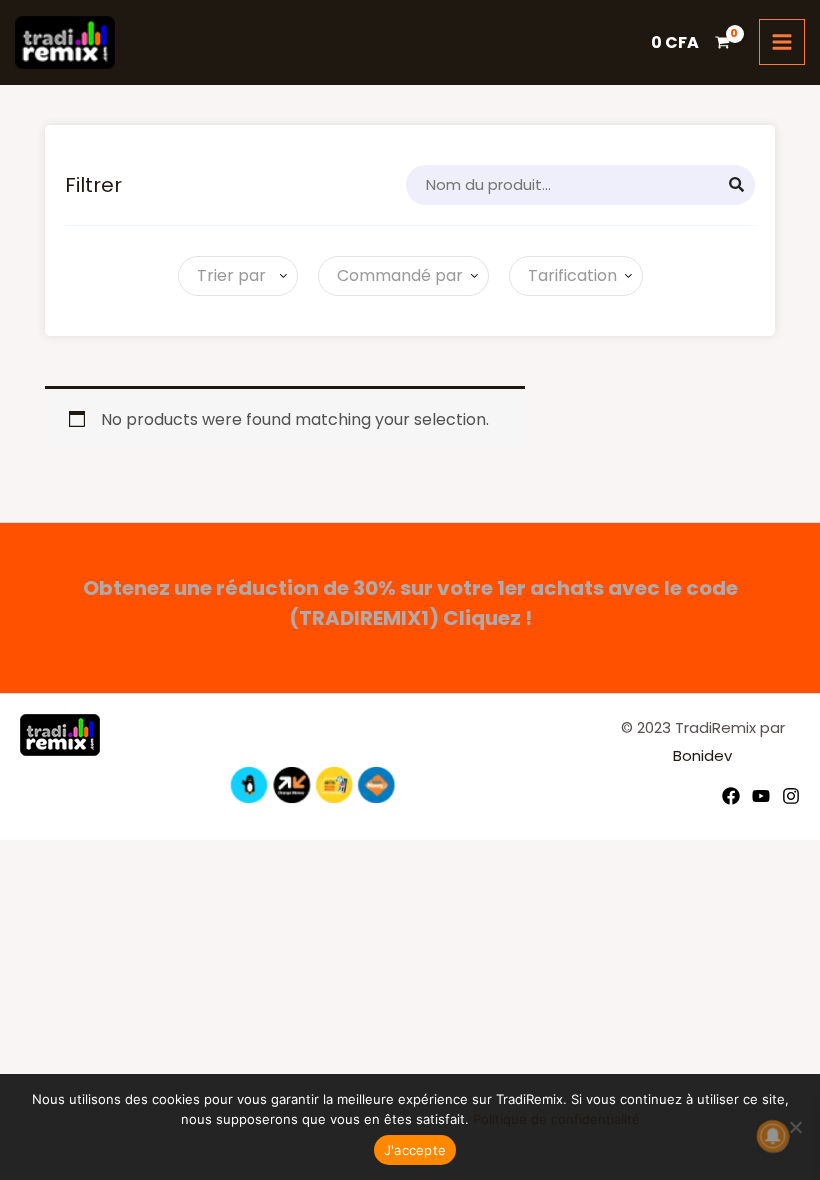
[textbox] (227, 276)
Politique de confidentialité (556, 1119)
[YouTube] (761, 796)
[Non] (795, 1127)
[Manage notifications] (773, 1136)
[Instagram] (791, 796)
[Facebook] (731, 796)
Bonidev (702, 755)
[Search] (737, 185)
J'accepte (415, 1150)
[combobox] (238, 276)
